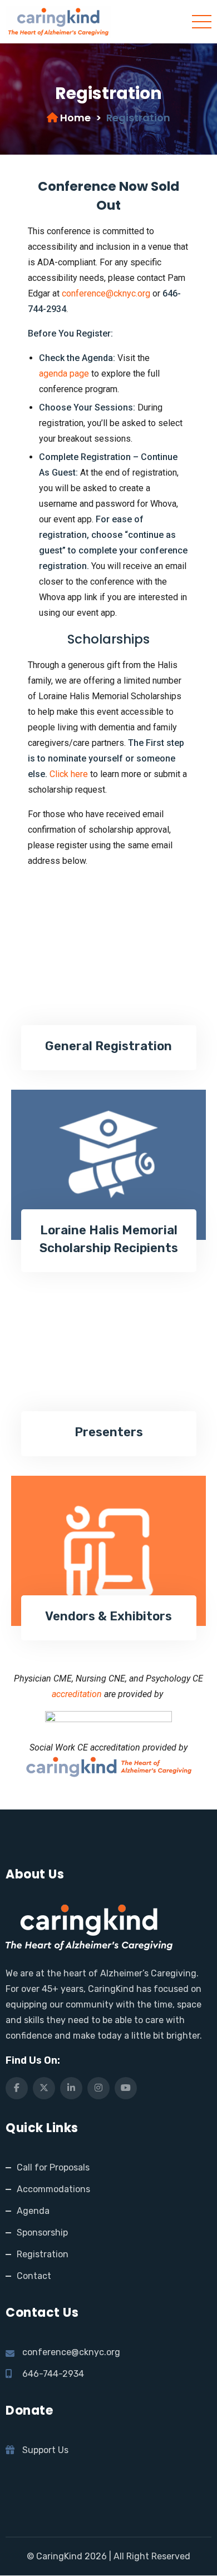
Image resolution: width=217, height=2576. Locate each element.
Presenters (109, 1432)
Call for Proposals (53, 2167)
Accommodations (53, 2189)
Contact (34, 2276)
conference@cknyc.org (106, 293)
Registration (43, 2254)
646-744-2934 (53, 2374)
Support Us (45, 2450)
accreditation (77, 1694)
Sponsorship (42, 2233)
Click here (69, 774)
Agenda (33, 2211)
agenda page (64, 374)
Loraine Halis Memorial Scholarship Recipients (109, 1239)
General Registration (108, 1046)
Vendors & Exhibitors (108, 1616)
